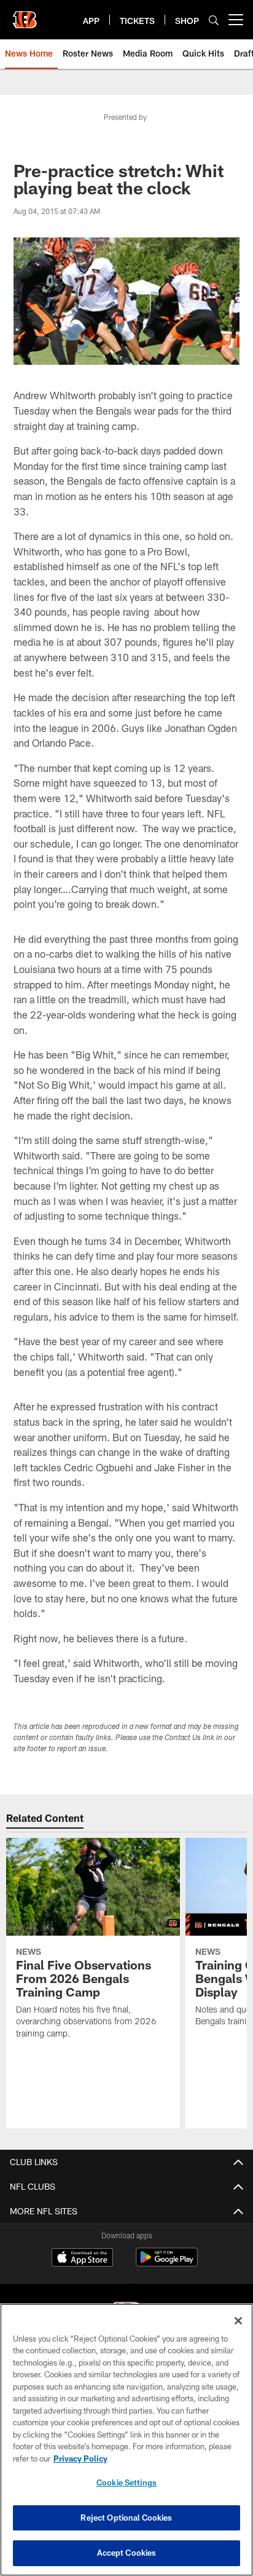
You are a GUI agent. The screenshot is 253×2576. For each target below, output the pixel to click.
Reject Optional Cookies (126, 2518)
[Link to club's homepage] (25, 15)
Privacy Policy (80, 2459)
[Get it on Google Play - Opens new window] (167, 2263)
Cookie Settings (126, 2483)
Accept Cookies (127, 2553)
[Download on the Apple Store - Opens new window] (82, 2259)
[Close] (238, 2321)
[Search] (214, 20)
